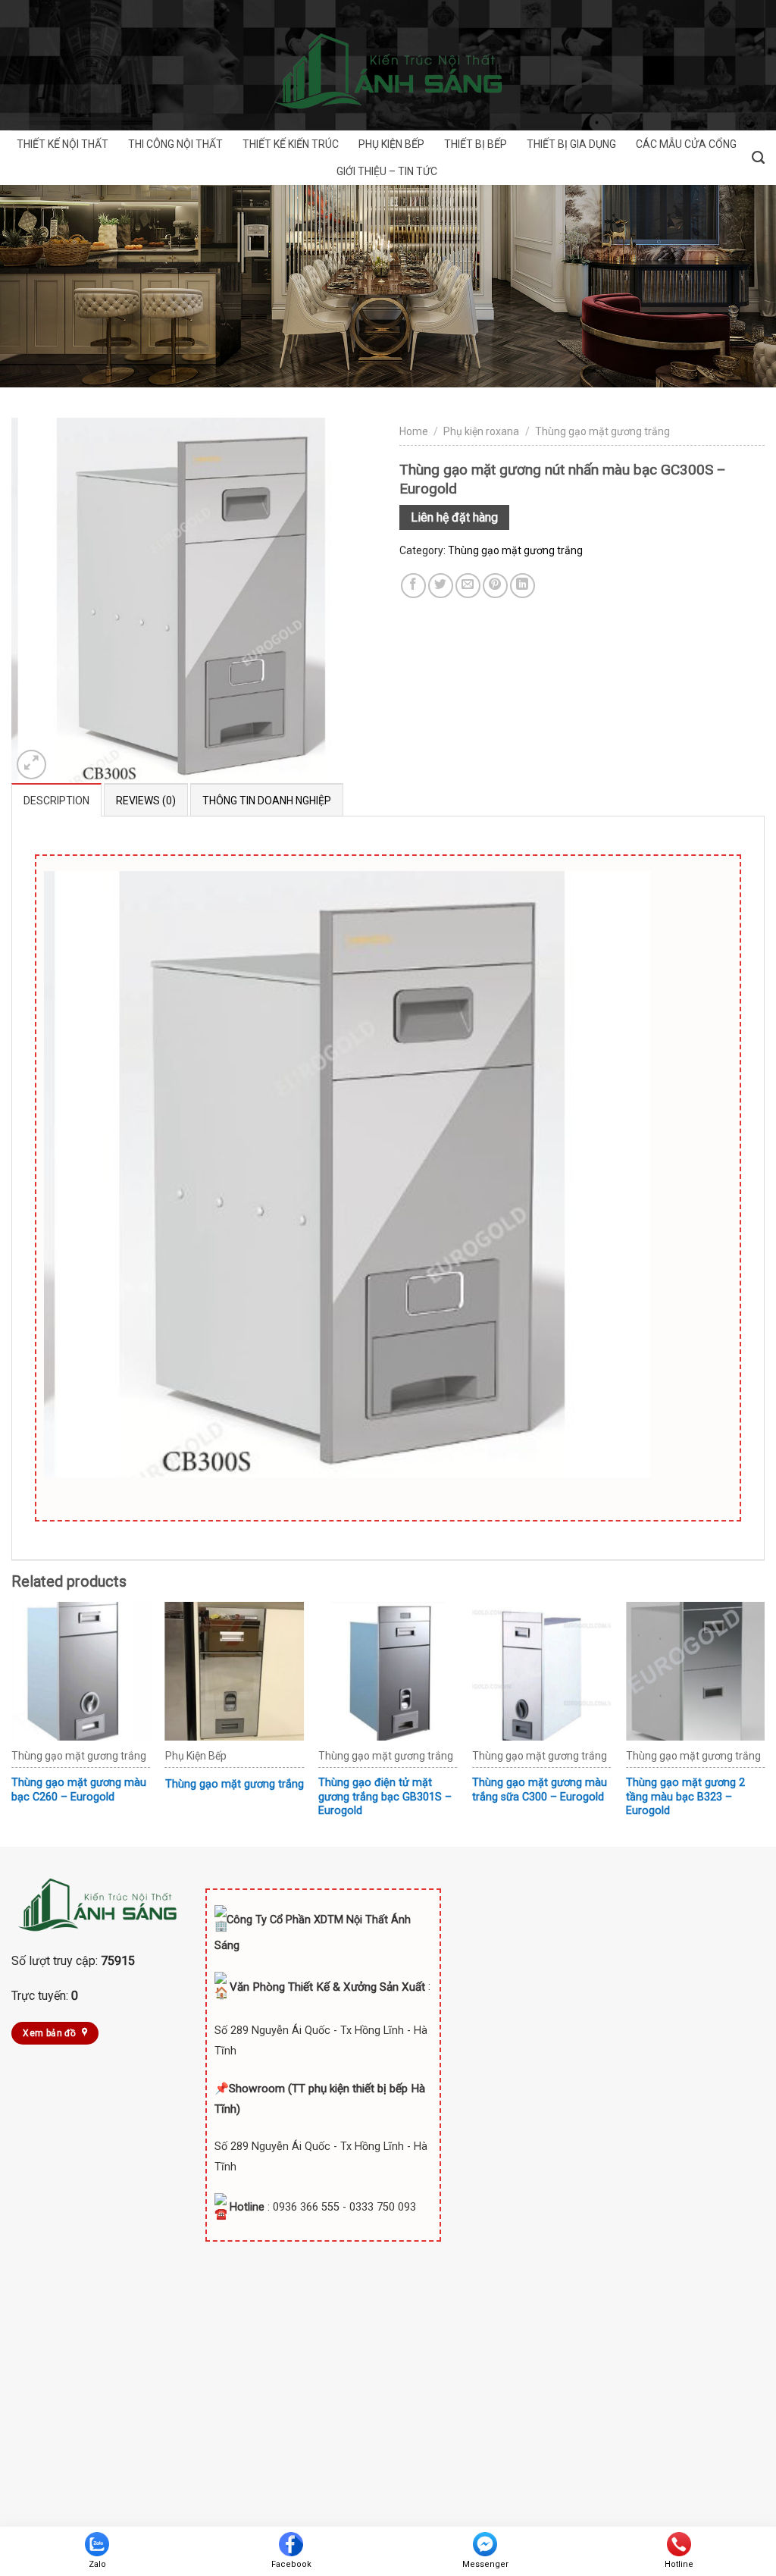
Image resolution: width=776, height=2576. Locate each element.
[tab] (56, 800)
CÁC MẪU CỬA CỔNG (686, 144)
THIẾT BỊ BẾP (476, 144)
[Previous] (12, 1723)
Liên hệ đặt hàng (454, 517)
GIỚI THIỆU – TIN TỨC (387, 171)
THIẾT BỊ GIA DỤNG (571, 144)
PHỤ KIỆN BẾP (391, 144)
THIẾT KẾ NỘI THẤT (63, 144)
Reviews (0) (146, 801)
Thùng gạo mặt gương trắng (602, 431)
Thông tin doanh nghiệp (267, 801)
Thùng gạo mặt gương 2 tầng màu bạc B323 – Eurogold (685, 1797)
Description (56, 801)
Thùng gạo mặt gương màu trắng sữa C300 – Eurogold (540, 1790)
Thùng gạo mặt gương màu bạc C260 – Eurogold (79, 1790)
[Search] (758, 158)
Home (414, 431)
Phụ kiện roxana (481, 431)
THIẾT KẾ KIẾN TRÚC (291, 144)
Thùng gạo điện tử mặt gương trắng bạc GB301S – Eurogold (385, 1797)
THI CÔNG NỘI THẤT (175, 144)
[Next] (764, 1723)
